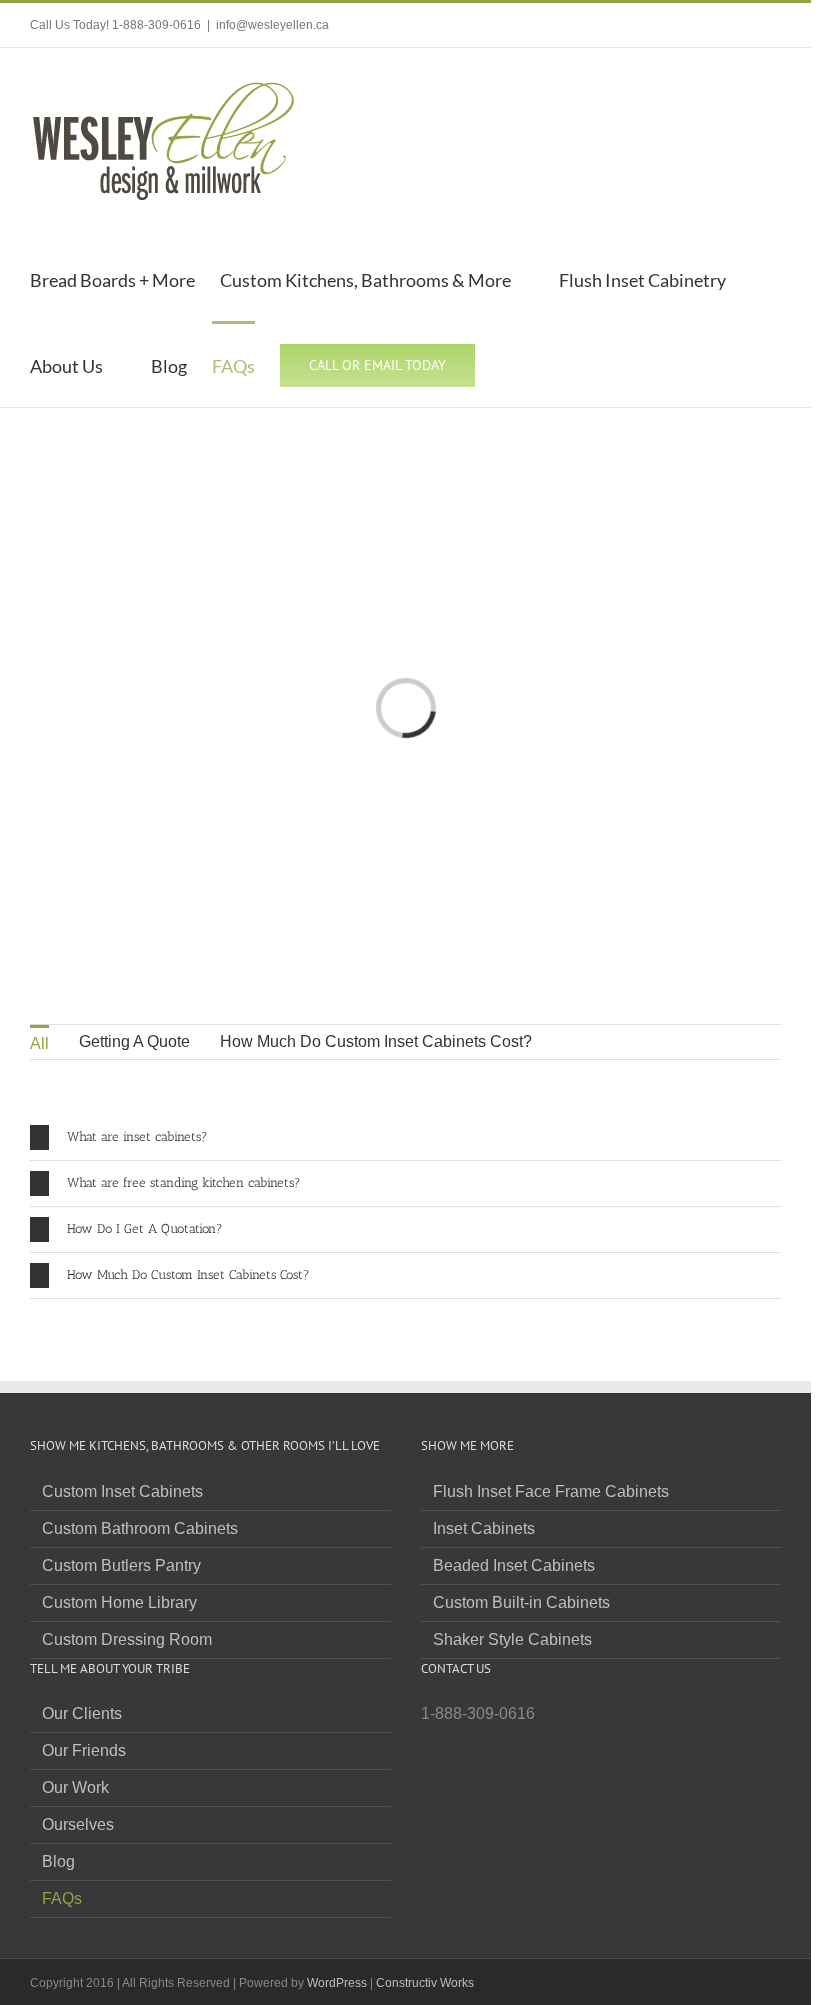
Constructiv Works (425, 1983)
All (39, 1043)
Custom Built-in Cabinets (521, 1603)
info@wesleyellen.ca (272, 25)
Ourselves (78, 1825)
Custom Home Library (119, 1603)
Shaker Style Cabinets (512, 1640)
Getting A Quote (134, 1041)
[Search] (509, 364)
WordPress (337, 1983)
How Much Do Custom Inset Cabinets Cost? (376, 1041)
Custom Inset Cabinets (122, 1492)
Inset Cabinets (484, 1529)
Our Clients (82, 1714)
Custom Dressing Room (127, 1640)
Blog (58, 1862)
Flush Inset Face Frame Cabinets (551, 1492)
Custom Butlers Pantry (121, 1566)
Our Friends (84, 1751)
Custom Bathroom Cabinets (140, 1529)
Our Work (75, 1788)
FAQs (62, 1899)
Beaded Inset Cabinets (514, 1566)
